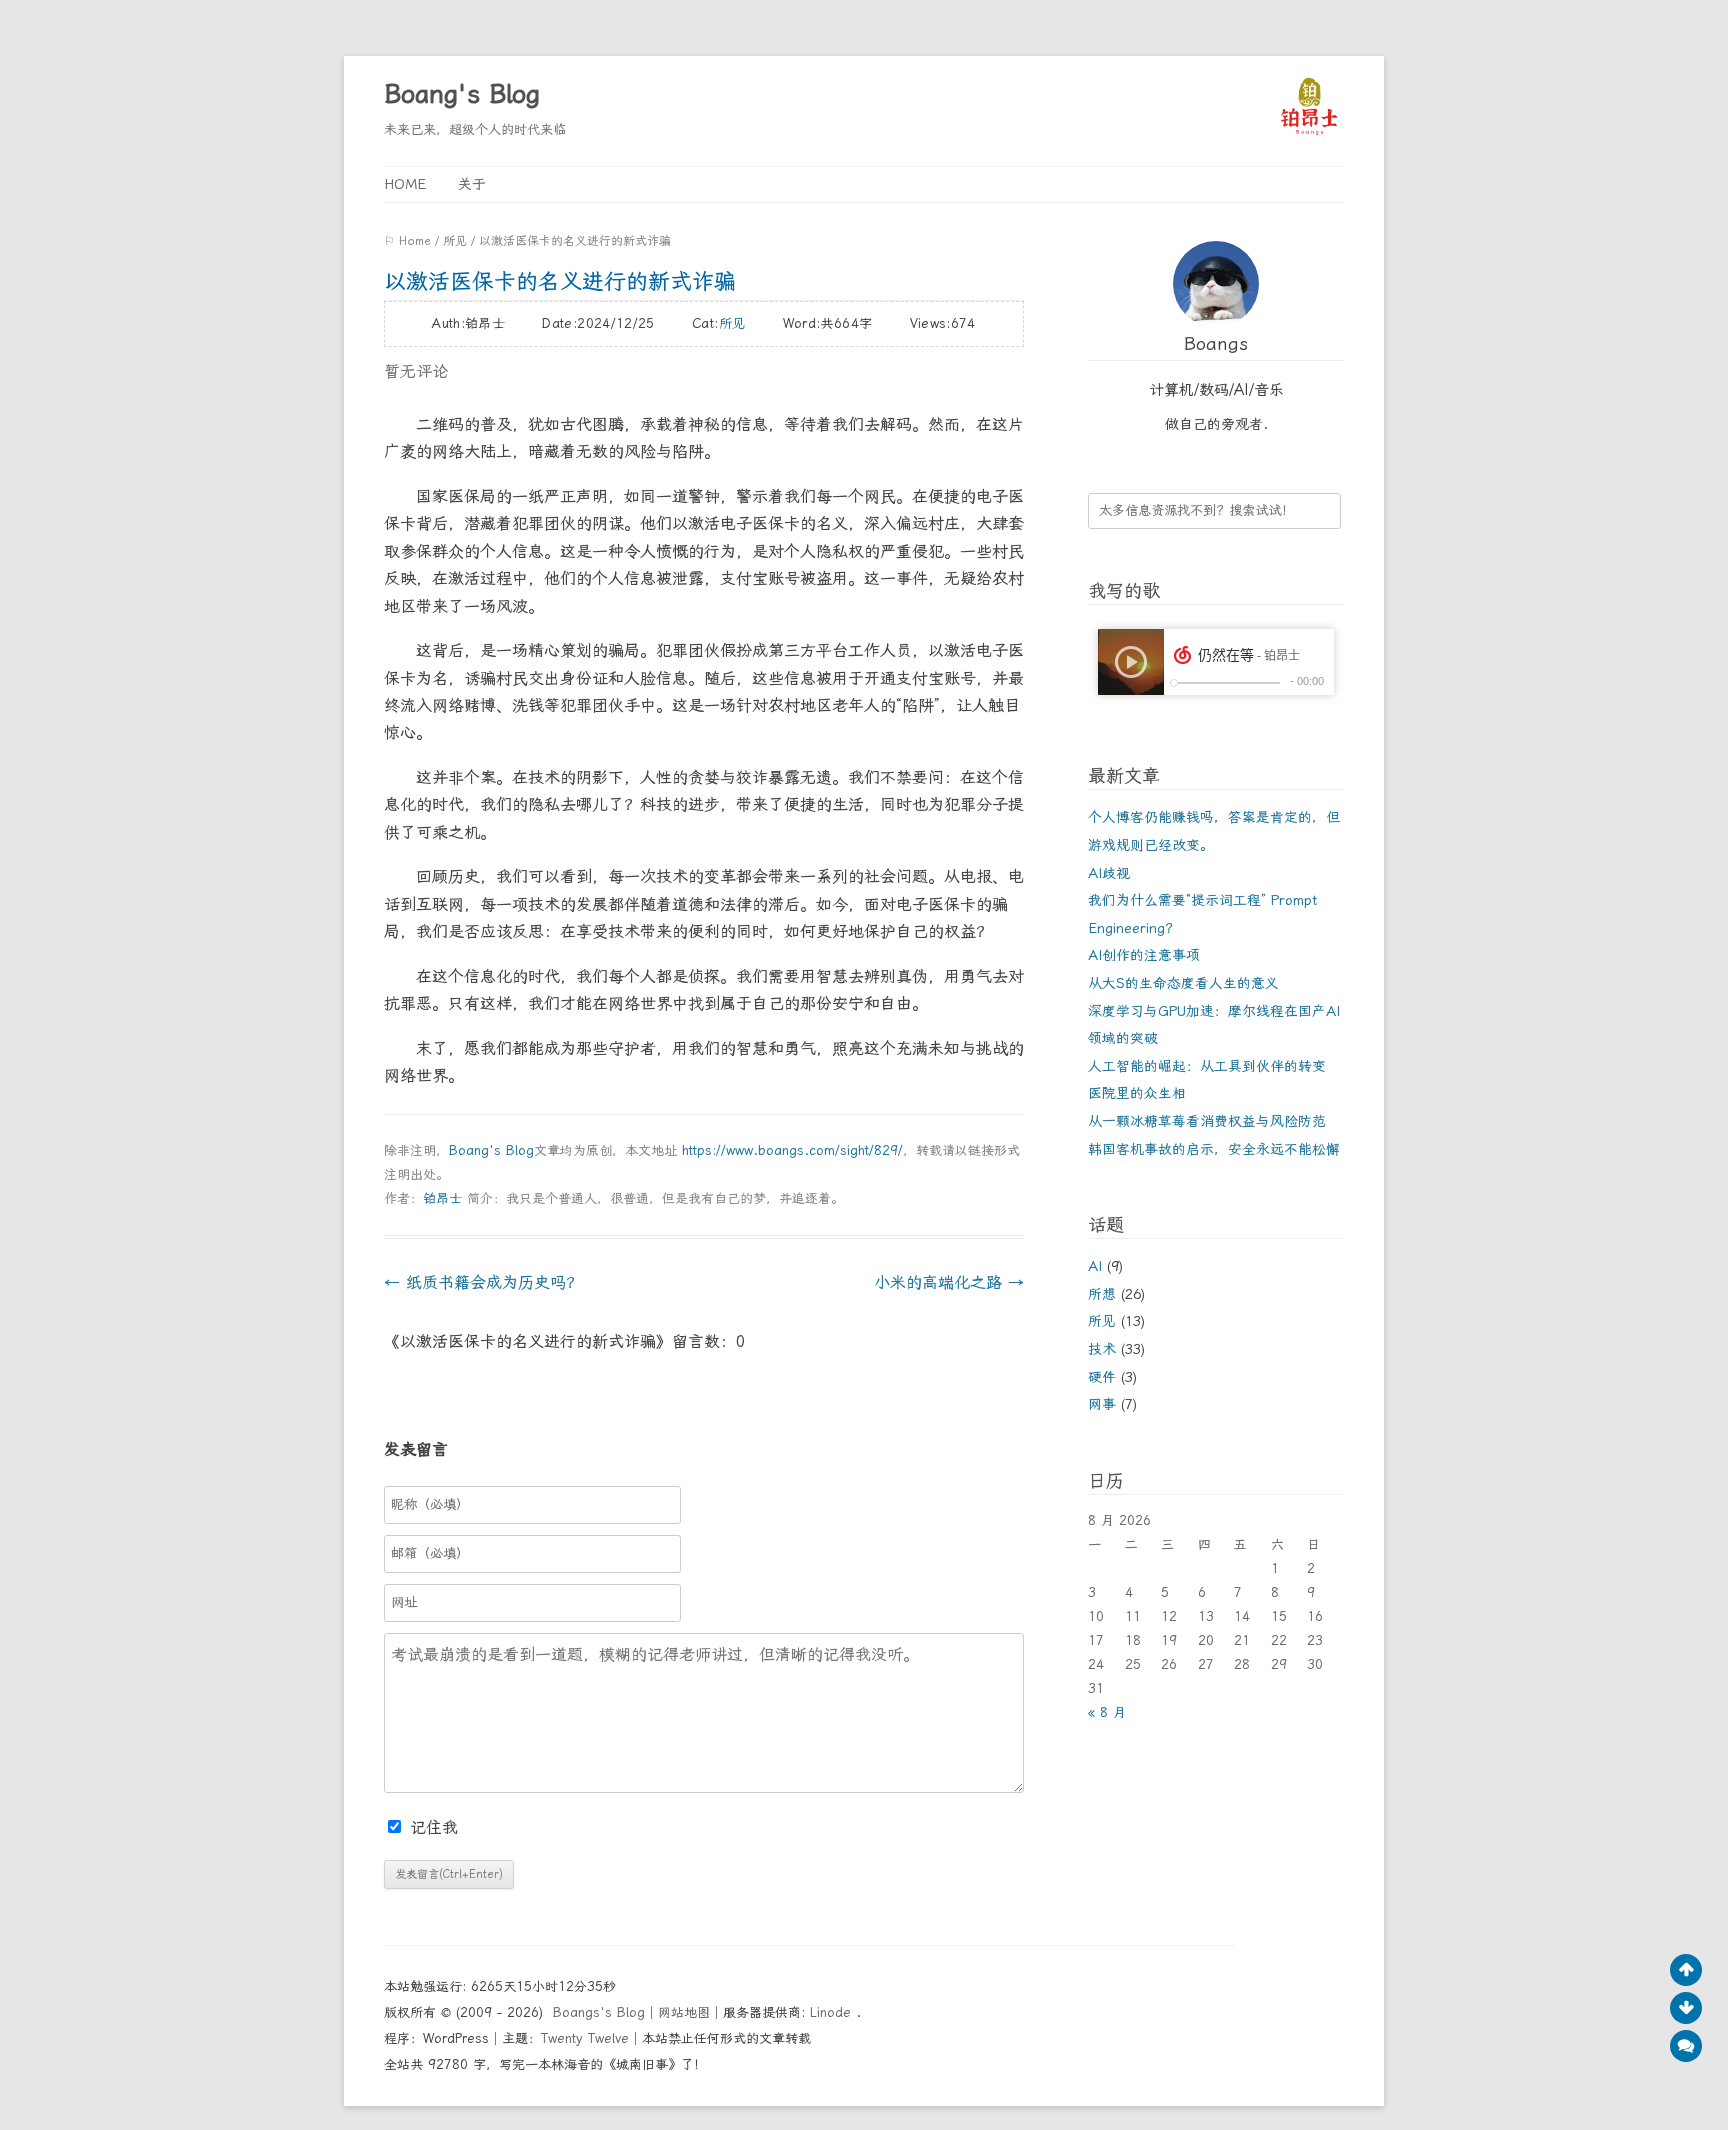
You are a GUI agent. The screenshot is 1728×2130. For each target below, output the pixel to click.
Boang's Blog (462, 94)
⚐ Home (407, 241)
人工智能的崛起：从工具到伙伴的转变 (1207, 1066)
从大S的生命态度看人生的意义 (1183, 983)
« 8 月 (1107, 1712)
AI (1095, 1266)
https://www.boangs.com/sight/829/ (792, 1150)
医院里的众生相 (1137, 1093)
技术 (1102, 1349)
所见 (455, 241)
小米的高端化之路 (949, 1282)
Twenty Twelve (585, 2038)
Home (405, 184)
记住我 (434, 1827)
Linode (833, 2012)
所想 (1102, 1294)
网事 (1102, 1404)
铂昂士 (442, 1198)
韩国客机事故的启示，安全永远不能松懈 (1214, 1149)
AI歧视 (1109, 873)
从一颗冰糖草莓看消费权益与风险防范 (1207, 1121)
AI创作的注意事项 (1144, 955)
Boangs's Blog (599, 2012)
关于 (472, 184)
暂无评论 (416, 371)
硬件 (1102, 1377)
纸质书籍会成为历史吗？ (483, 1282)
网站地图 (684, 2012)
